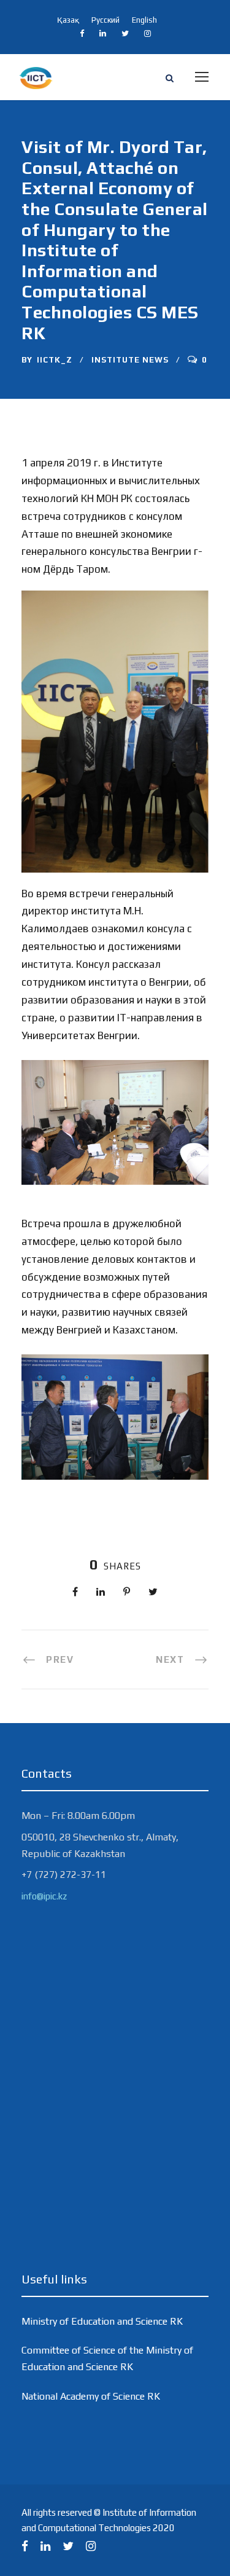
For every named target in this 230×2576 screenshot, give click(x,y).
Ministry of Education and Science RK (102, 2321)
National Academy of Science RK (91, 2396)
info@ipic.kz (44, 1896)
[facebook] (82, 33)
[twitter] (125, 33)
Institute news (130, 360)
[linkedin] (103, 33)
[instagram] (148, 33)
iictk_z (55, 360)
